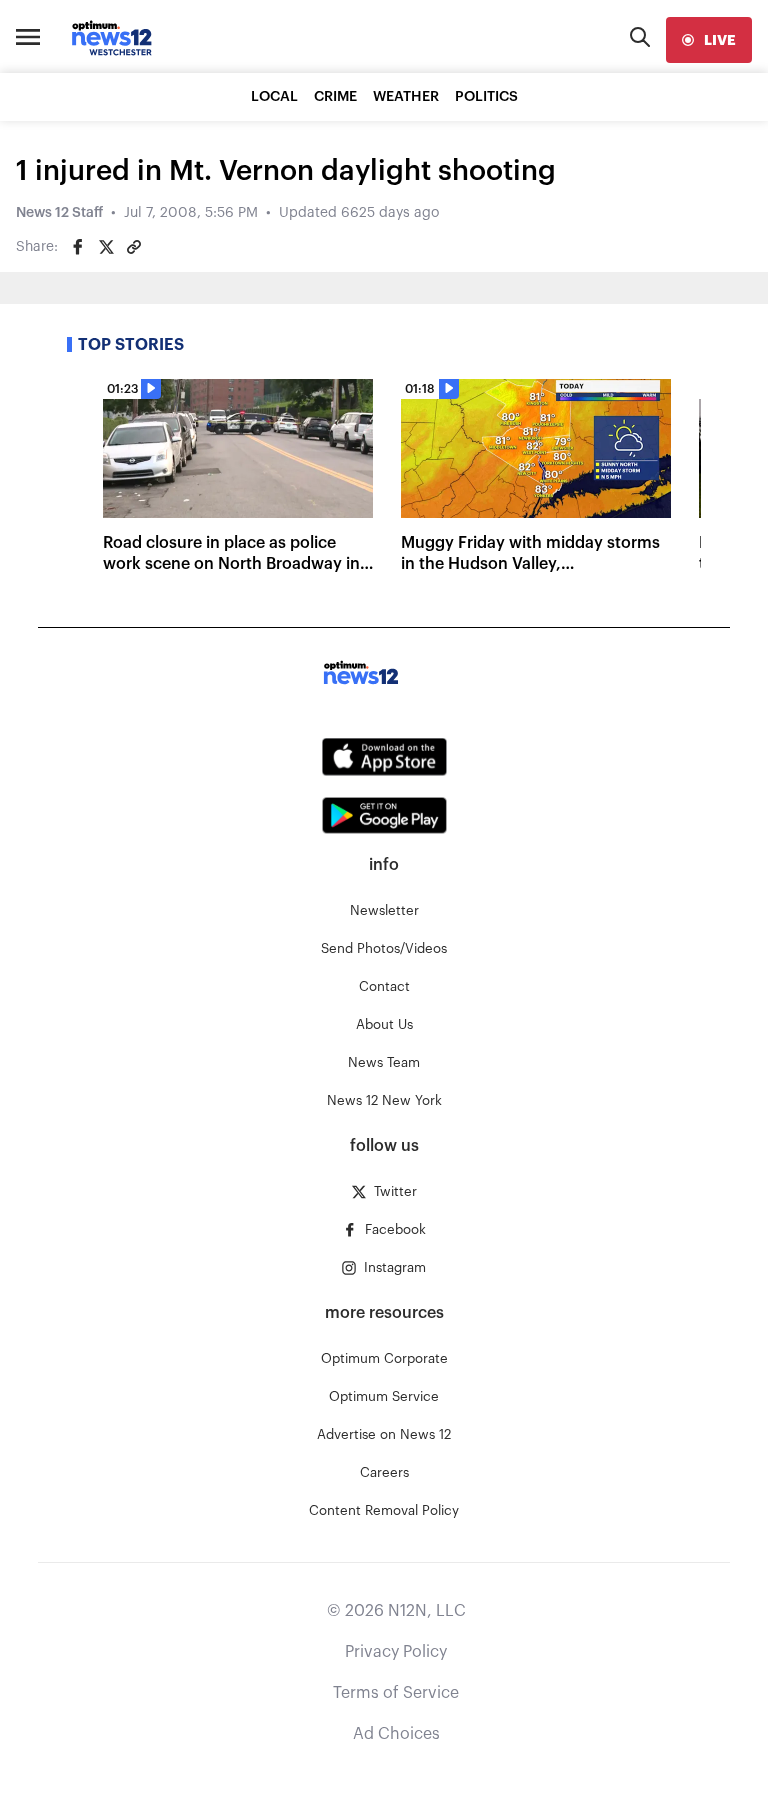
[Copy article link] (134, 247)
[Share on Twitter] (106, 247)
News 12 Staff (59, 213)
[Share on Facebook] (78, 247)
